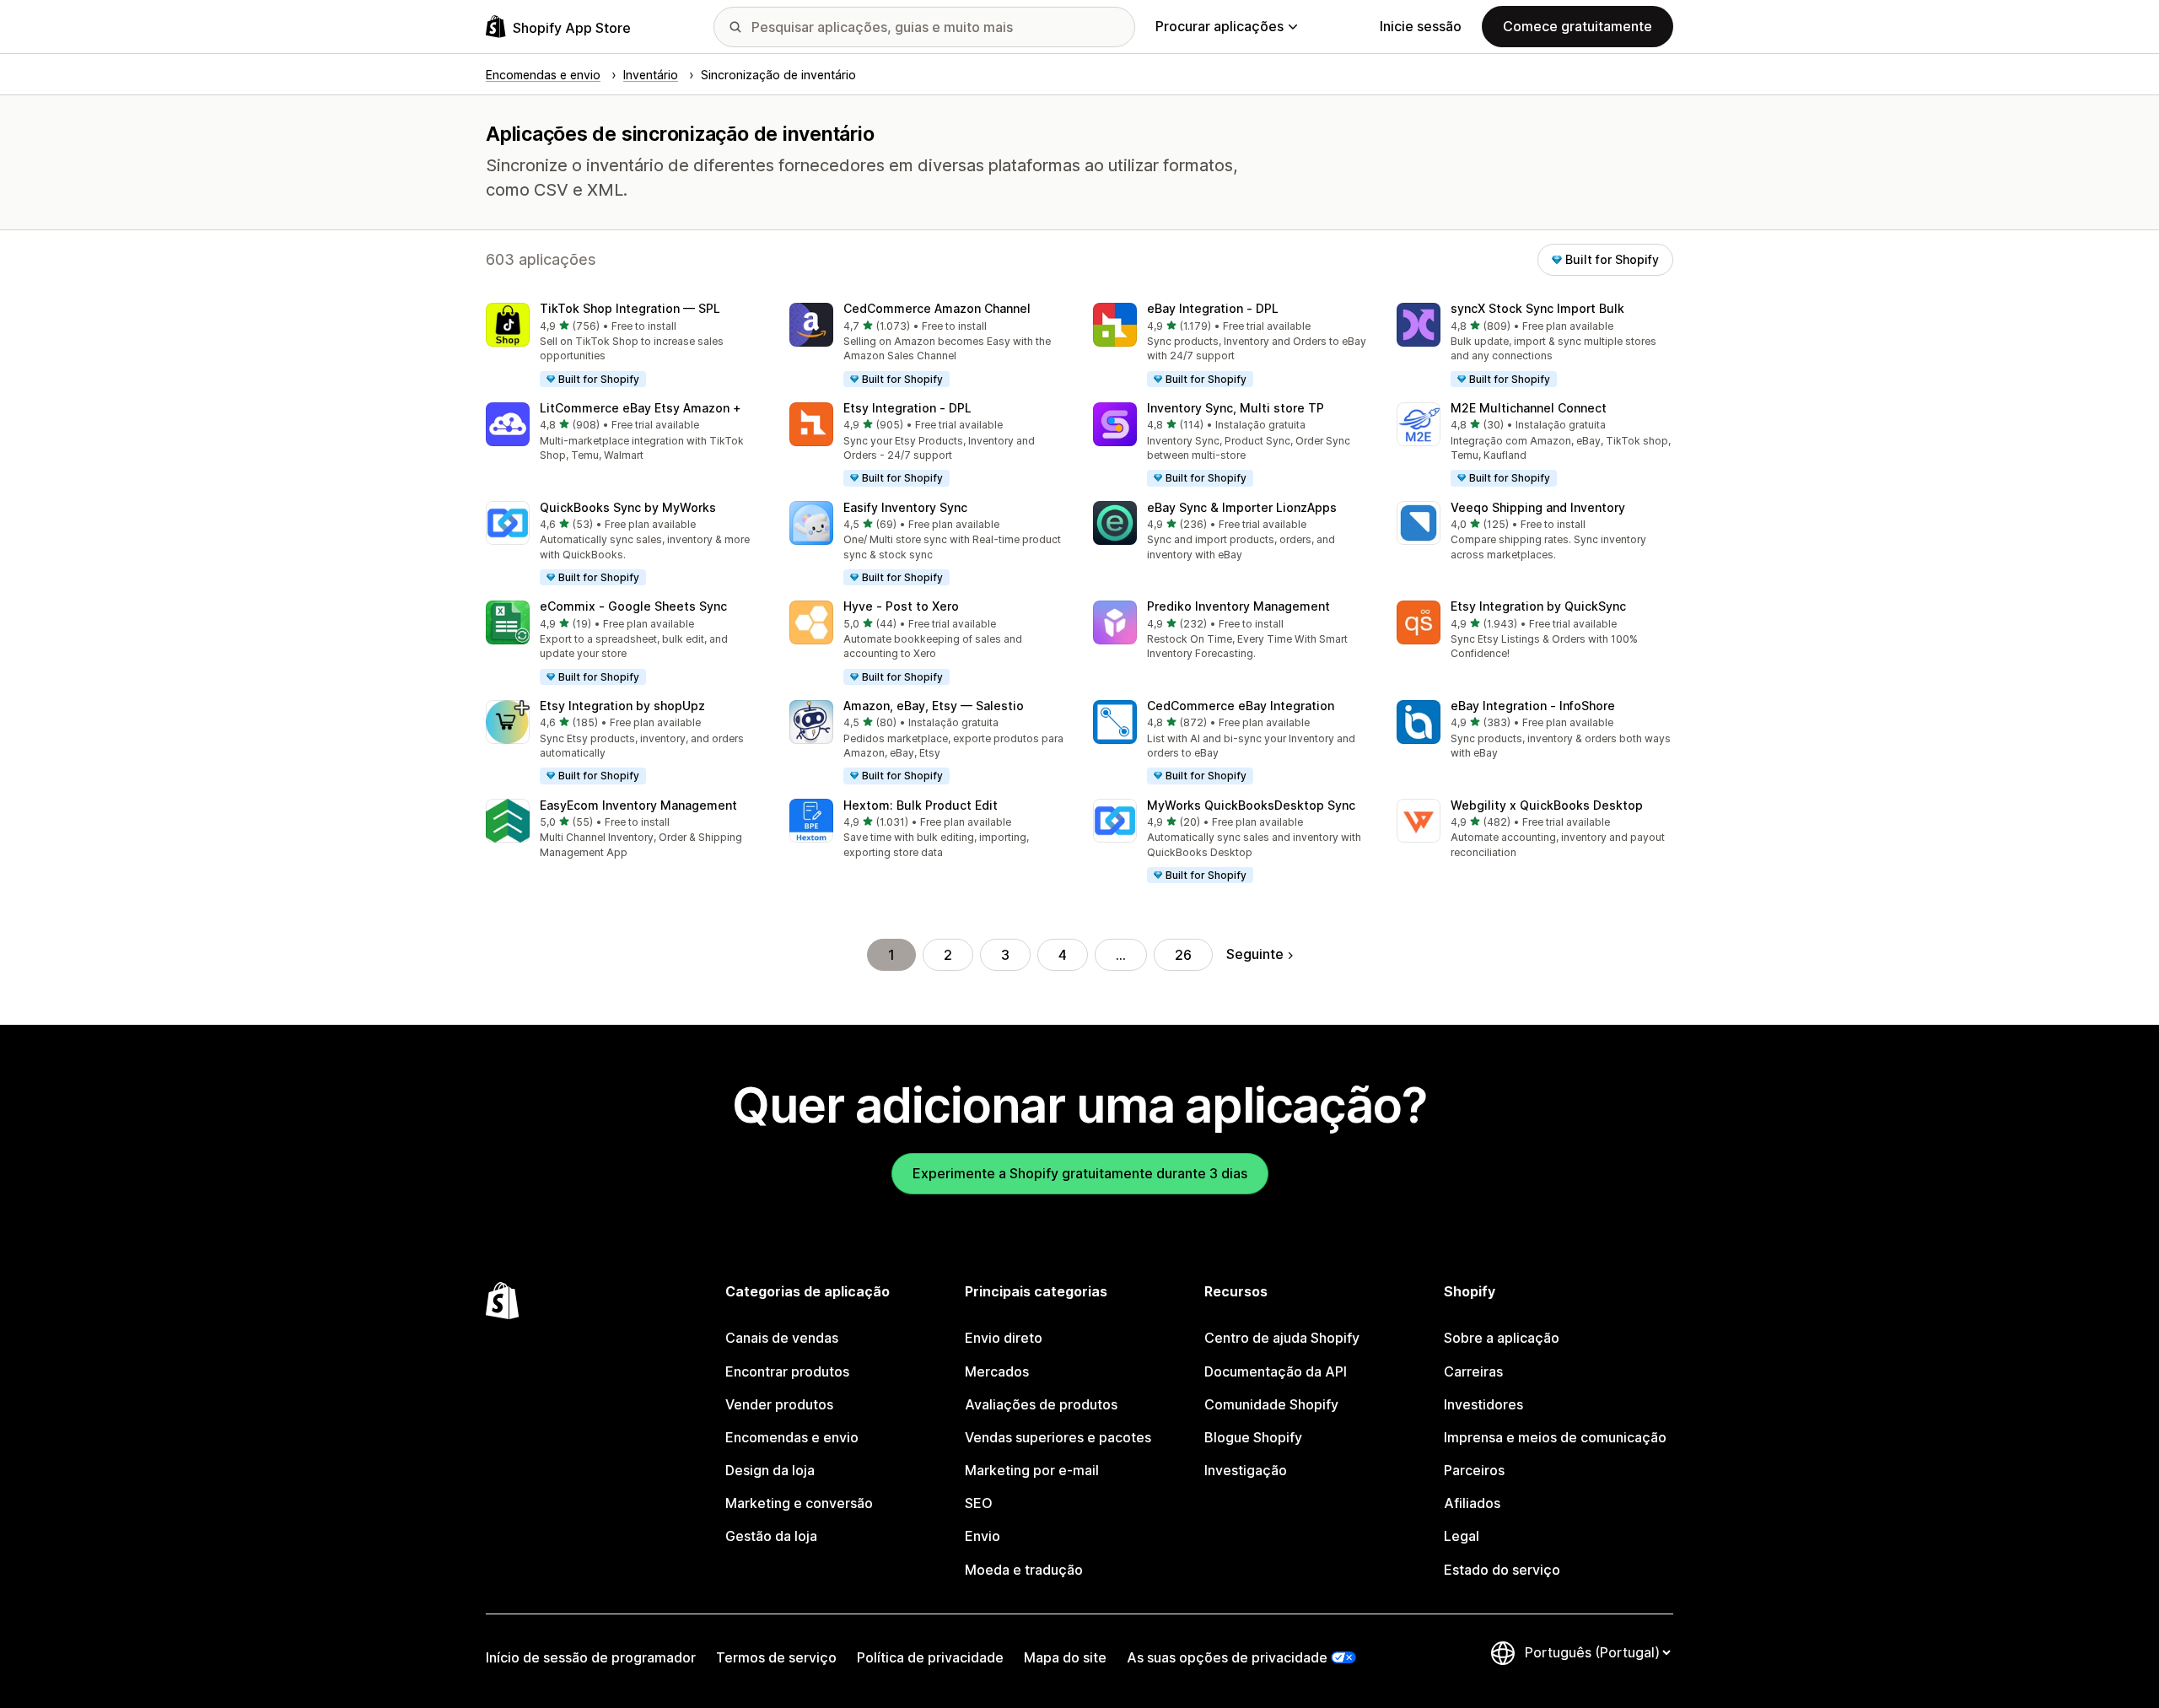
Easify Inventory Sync (905, 507)
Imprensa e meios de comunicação (1555, 1437)
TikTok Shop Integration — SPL (630, 308)
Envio (983, 1536)
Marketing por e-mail (1032, 1470)
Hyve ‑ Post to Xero (901, 606)
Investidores (1483, 1404)
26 (1183, 955)
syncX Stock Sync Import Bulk (1537, 308)
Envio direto (1004, 1338)
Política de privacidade (930, 1657)
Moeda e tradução (1024, 1570)
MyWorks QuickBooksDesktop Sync (1251, 805)
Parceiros (1474, 1470)
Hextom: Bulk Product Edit (921, 805)
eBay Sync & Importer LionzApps (1242, 507)
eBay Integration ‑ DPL (1213, 308)
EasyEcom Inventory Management (638, 805)
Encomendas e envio (792, 1437)
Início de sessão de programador (591, 1657)
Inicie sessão (1421, 26)
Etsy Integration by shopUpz (622, 706)
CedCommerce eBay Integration (1241, 706)
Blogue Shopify (1253, 1437)
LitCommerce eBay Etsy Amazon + (641, 408)
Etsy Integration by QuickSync (1538, 606)
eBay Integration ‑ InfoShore (1533, 706)
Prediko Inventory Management (1238, 606)
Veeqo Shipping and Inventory (1538, 507)
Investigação (1246, 1470)
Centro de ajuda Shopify (1282, 1338)
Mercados (997, 1371)
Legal (1462, 1536)
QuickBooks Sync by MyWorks (628, 507)
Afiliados (1472, 1503)
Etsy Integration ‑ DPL (907, 408)
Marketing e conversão (799, 1503)
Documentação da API (1276, 1371)
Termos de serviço (776, 1657)
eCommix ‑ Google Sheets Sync (633, 606)
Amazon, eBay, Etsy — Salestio (934, 706)
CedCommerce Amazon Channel (937, 308)
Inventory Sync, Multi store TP (1236, 408)
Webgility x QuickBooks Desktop (1547, 805)
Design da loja (770, 1470)
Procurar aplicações (1219, 26)
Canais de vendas (782, 1338)
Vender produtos (779, 1404)
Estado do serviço (1502, 1570)
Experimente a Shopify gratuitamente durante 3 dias (1080, 1173)
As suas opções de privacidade (1227, 1657)
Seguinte (1255, 954)
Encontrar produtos (787, 1371)
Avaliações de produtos (1041, 1404)
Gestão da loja (771, 1536)
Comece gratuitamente (1578, 26)
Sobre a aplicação (1502, 1338)
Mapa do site (1065, 1657)
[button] (624, 346)
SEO (979, 1503)
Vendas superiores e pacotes (1058, 1437)
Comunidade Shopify (1271, 1404)
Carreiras (1473, 1371)
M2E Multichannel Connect (1529, 408)
